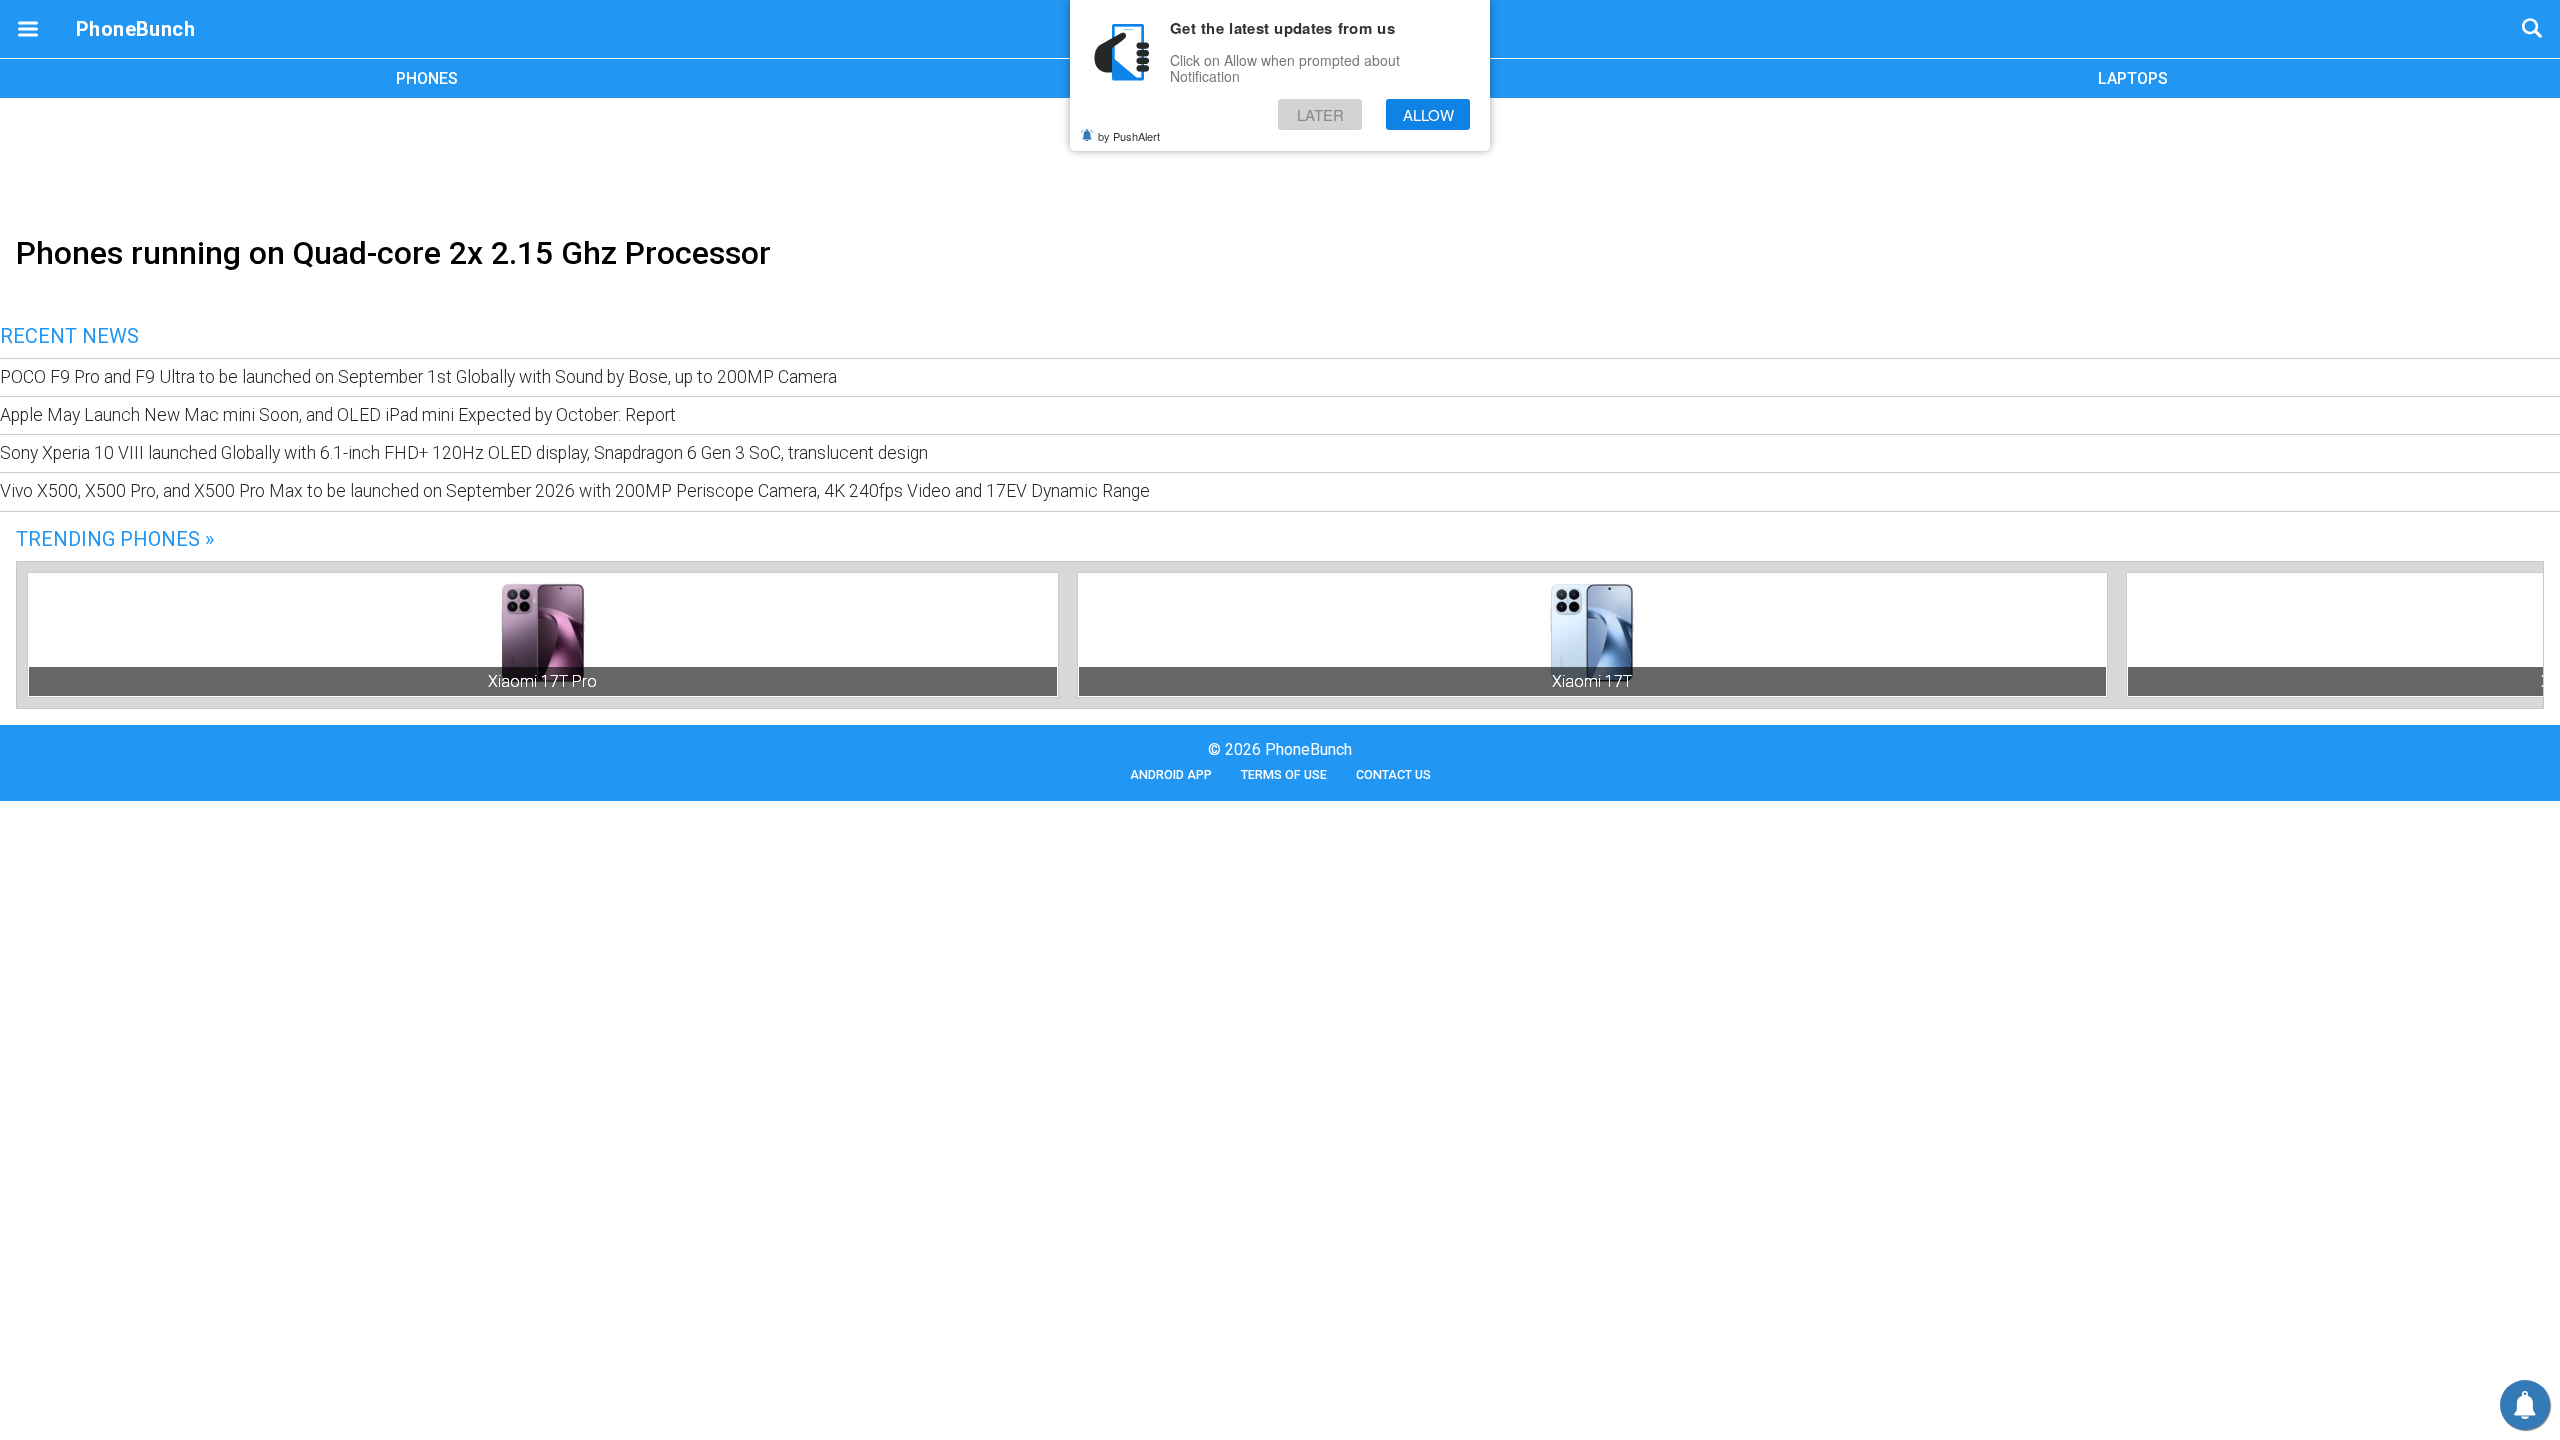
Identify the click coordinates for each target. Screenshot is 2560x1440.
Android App (1171, 774)
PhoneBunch (135, 29)
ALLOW (1428, 114)
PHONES (427, 78)
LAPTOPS (2133, 78)
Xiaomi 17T (1592, 681)
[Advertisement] (1280, 163)
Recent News (69, 336)
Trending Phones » (115, 539)
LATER (1320, 114)
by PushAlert (1129, 136)
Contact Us (1393, 774)
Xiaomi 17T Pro (542, 681)
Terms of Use (1284, 774)
